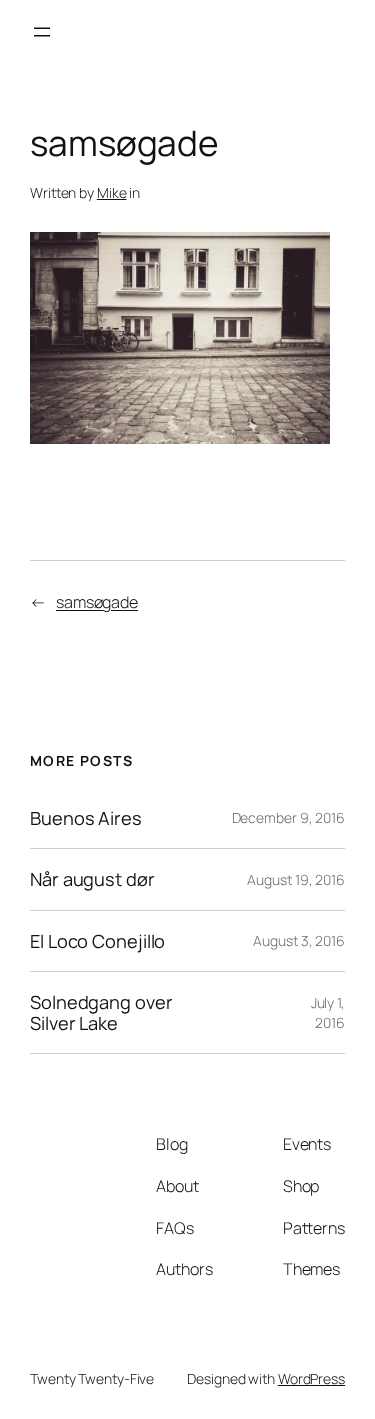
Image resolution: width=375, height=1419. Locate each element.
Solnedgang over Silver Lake (101, 1012)
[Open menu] (42, 32)
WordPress (311, 1378)
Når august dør (92, 879)
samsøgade (97, 602)
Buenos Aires (86, 818)
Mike (112, 192)
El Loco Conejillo (97, 941)
